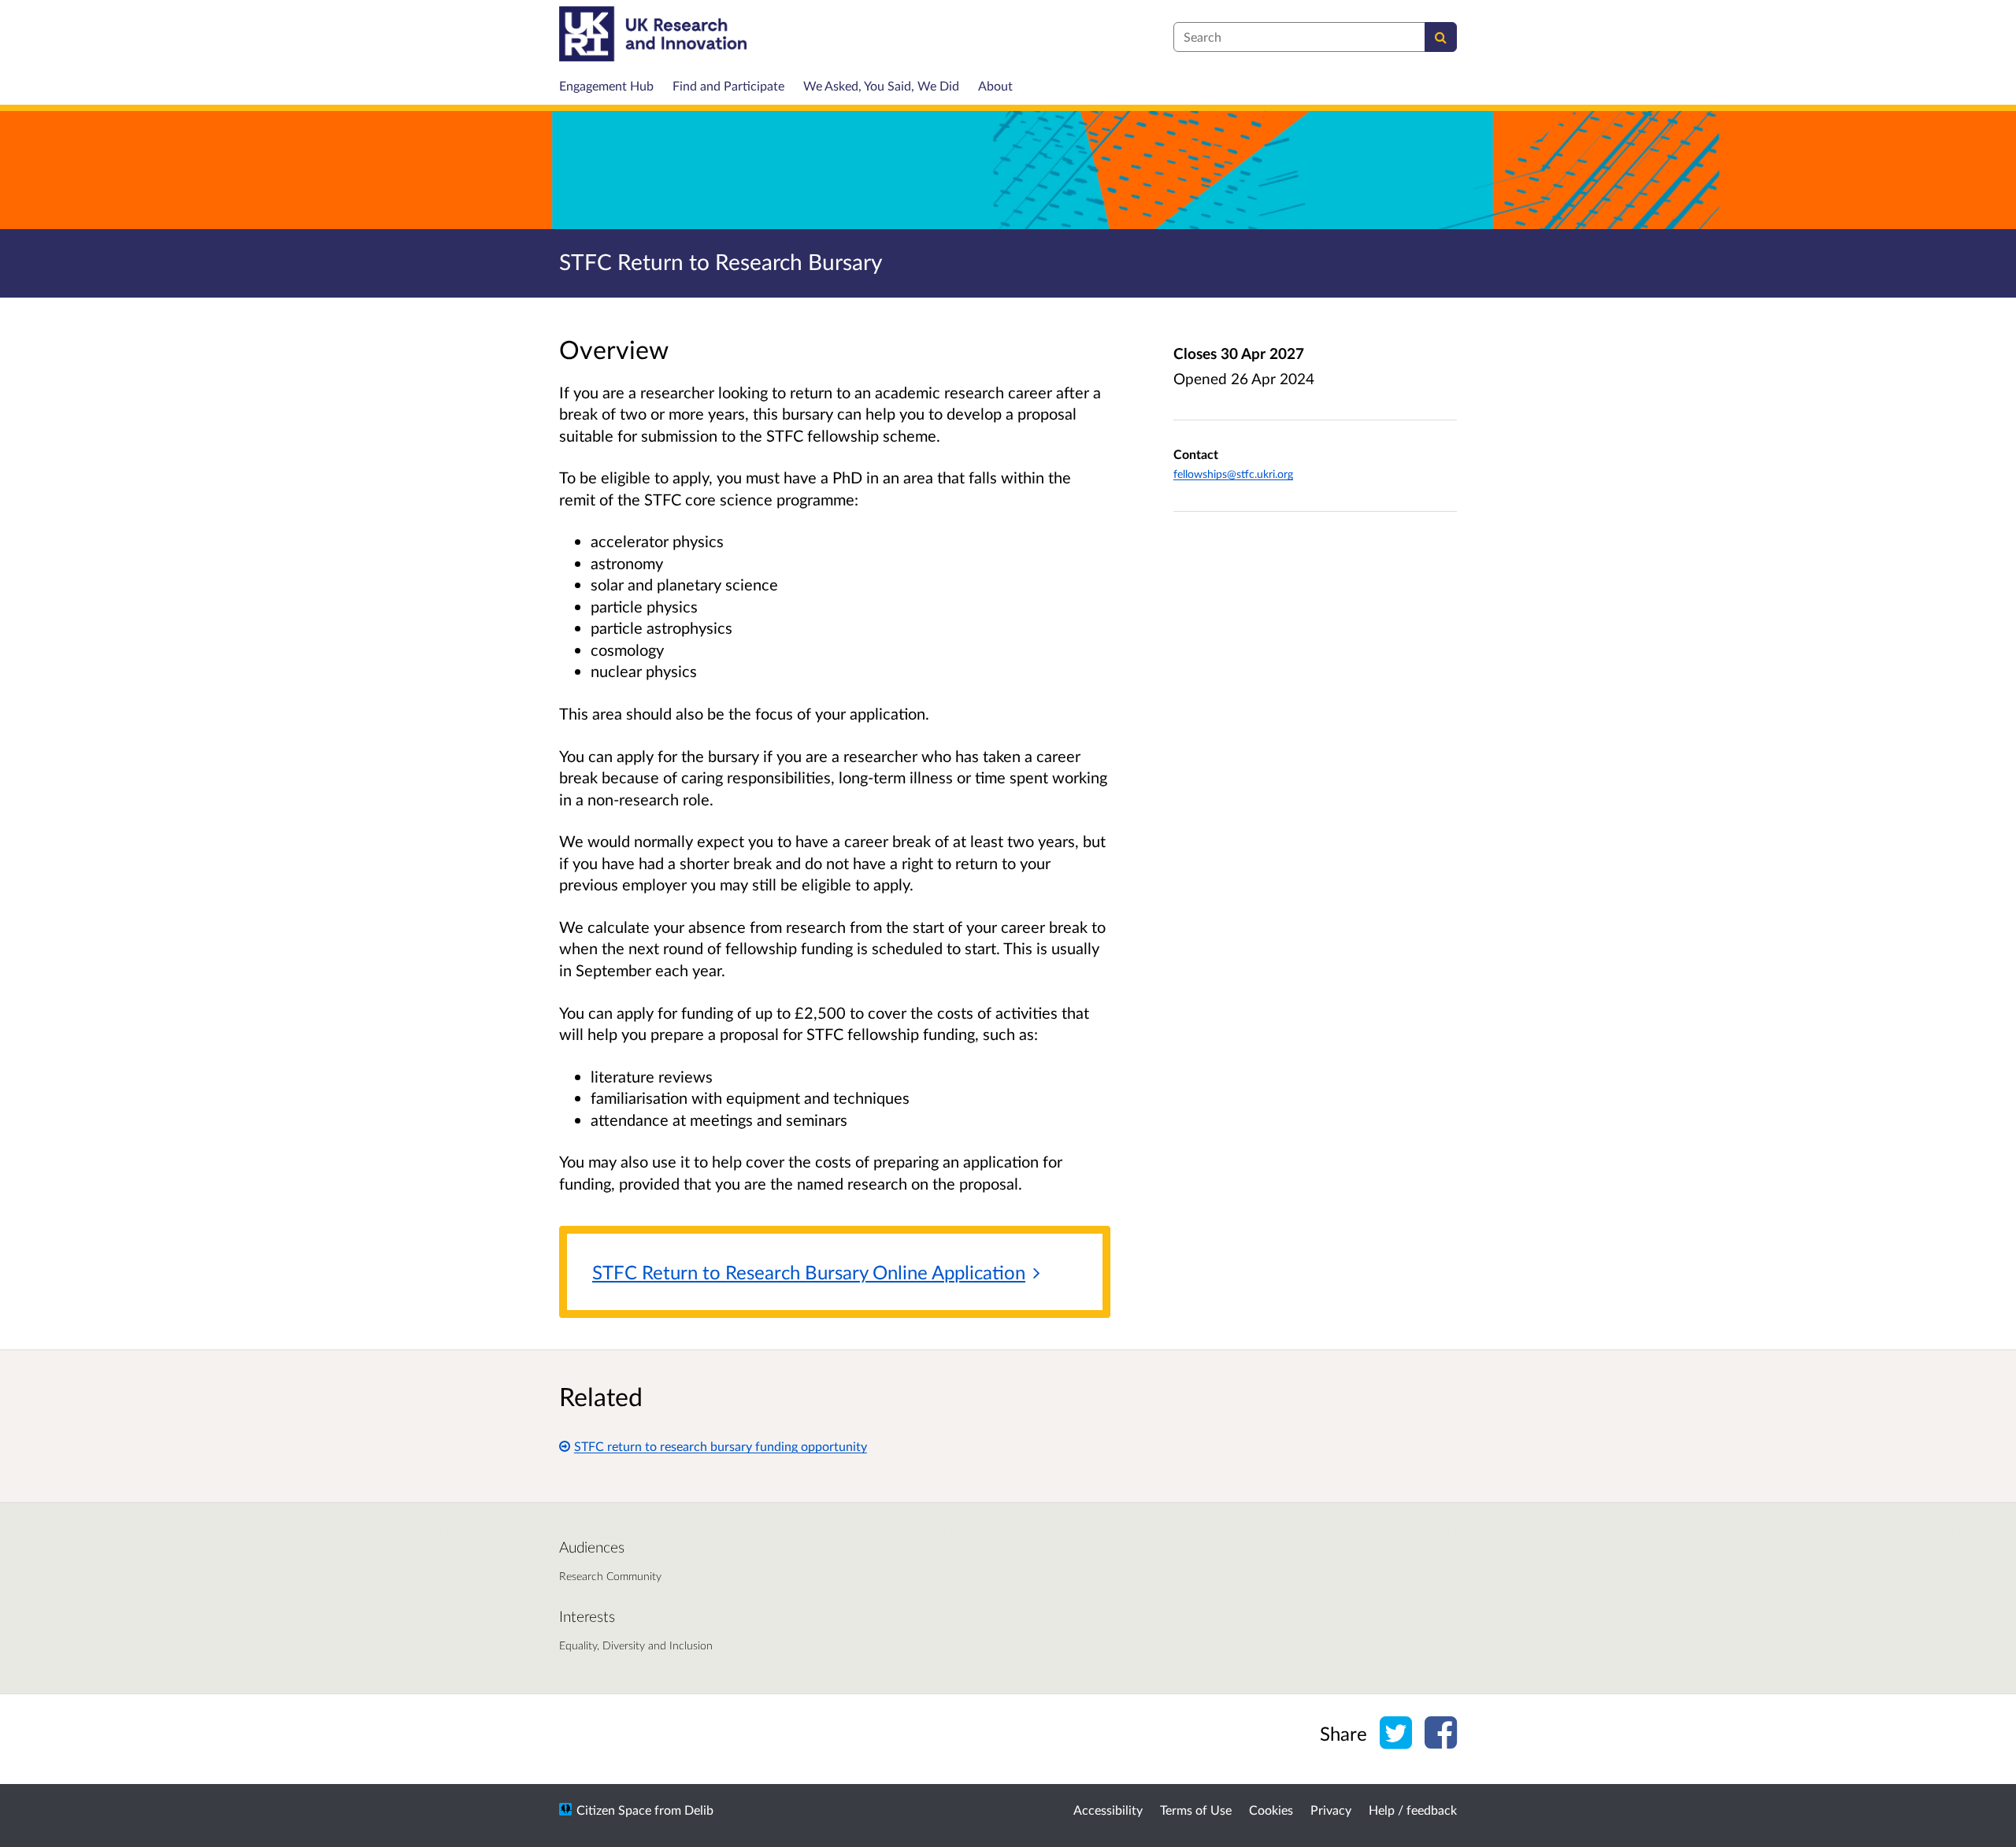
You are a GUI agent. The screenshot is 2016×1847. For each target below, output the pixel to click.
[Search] (1441, 37)
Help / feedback (1413, 1810)
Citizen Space (614, 1810)
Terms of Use (1196, 1810)
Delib (699, 1810)
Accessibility (1108, 1810)
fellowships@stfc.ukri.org (1233, 474)
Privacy (1331, 1810)
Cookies (1271, 1810)
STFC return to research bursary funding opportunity (721, 1446)
